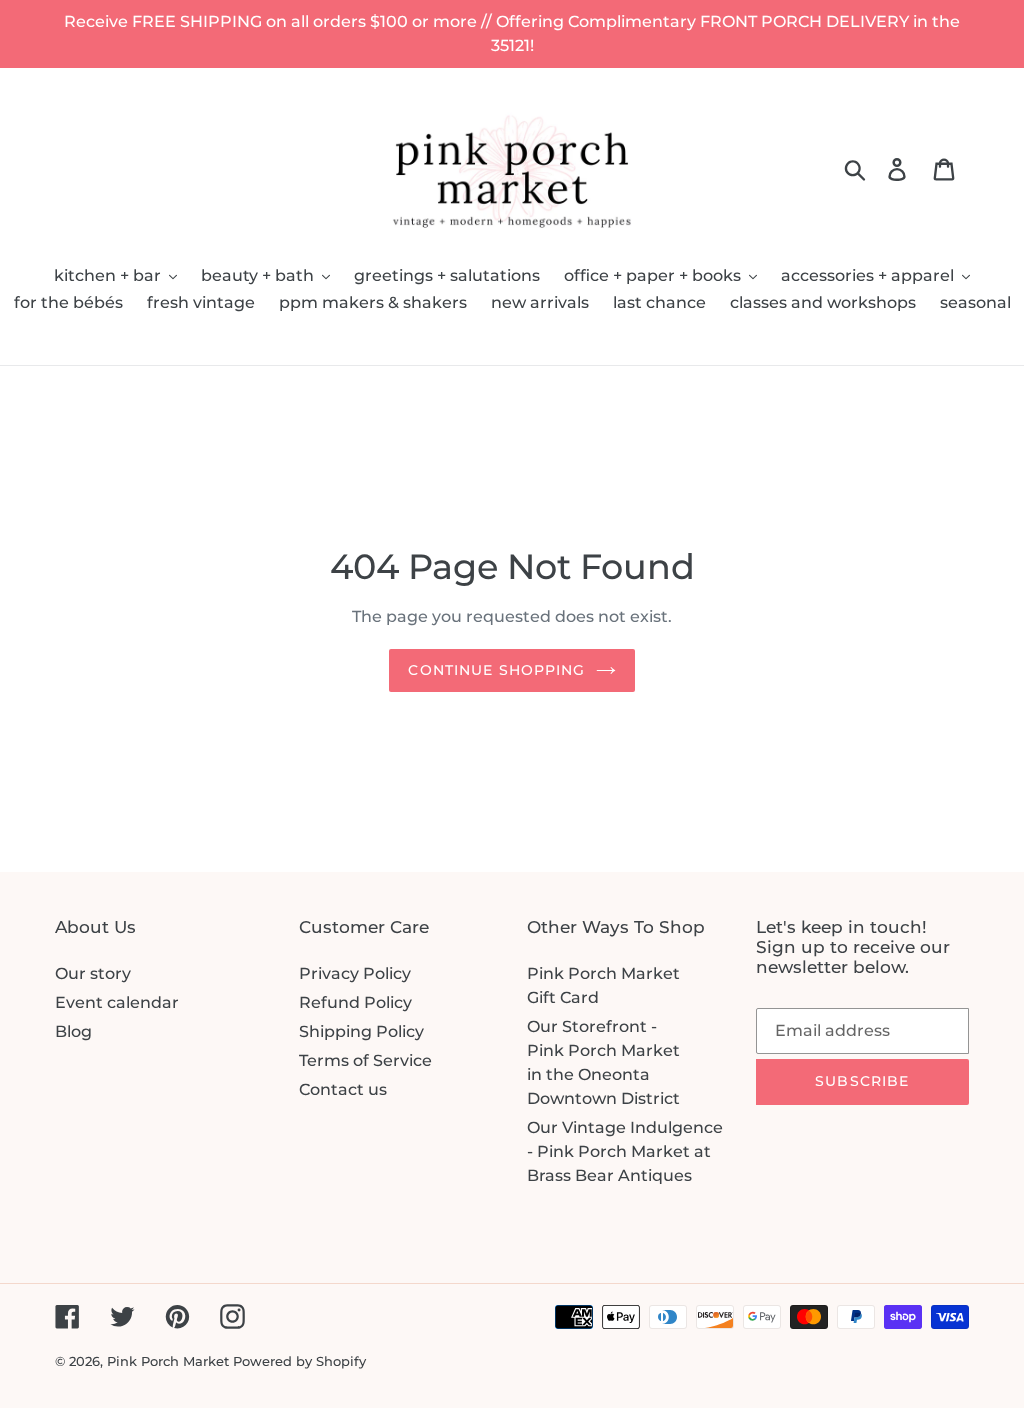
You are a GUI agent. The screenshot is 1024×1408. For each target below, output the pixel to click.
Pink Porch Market (168, 1361)
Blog (73, 1031)
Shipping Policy (361, 1031)
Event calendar (117, 1002)
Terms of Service (365, 1060)
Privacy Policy (355, 973)
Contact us (343, 1089)
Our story (93, 973)
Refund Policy (355, 1002)
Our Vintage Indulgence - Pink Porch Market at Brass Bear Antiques (625, 1151)
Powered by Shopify (299, 1361)
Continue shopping (496, 670)
